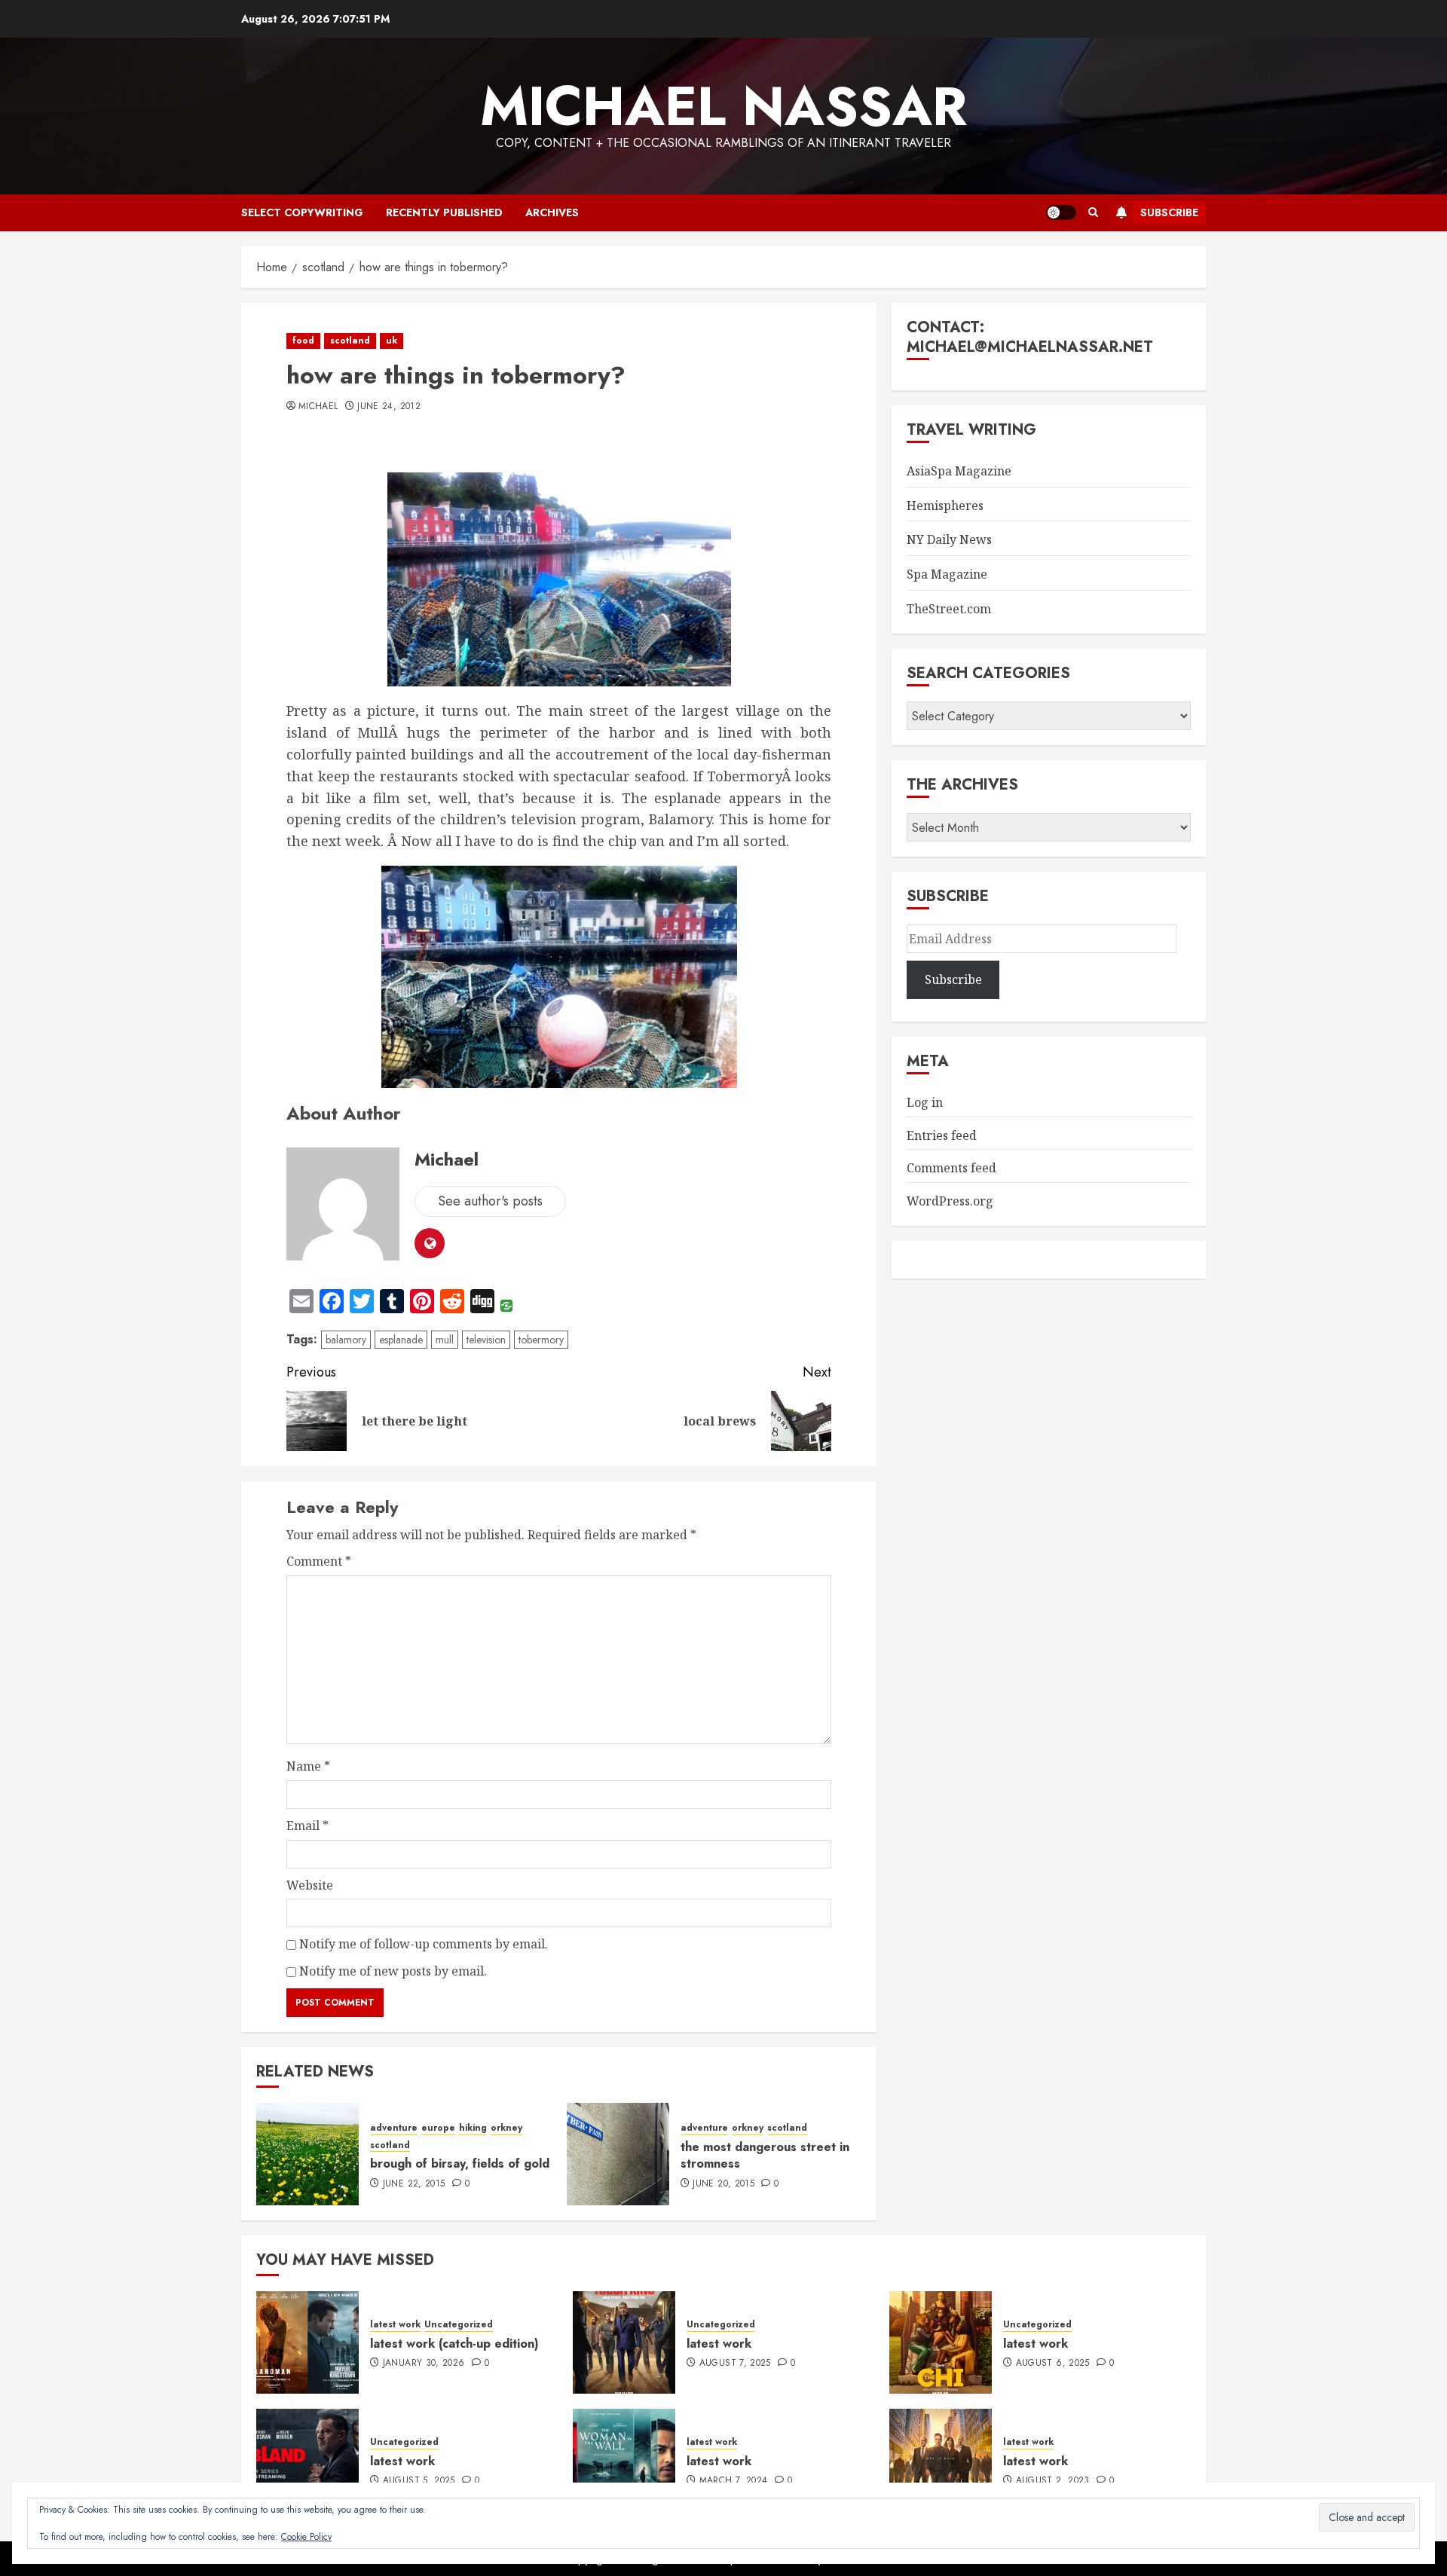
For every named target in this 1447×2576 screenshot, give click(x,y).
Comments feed (951, 1168)
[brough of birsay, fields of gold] (307, 2154)
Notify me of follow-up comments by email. (424, 1944)
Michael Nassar (723, 106)
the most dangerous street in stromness (765, 2155)
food (303, 341)
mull (445, 1340)
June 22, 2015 (414, 2184)
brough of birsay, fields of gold (460, 2163)
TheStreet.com (949, 609)
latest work (395, 2325)
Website (310, 1885)
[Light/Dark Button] (1061, 212)
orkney (506, 2128)
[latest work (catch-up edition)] (307, 2342)
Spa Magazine (947, 574)
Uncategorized (459, 2325)
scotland (350, 341)
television (486, 1340)
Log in (925, 1102)
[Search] (1093, 212)
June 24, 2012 (389, 407)
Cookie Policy (306, 2537)
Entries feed (942, 1135)
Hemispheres (945, 506)
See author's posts (490, 1201)
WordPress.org (950, 1201)
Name (308, 1766)
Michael (318, 407)
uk (392, 341)
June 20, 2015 (723, 2184)
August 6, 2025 (1053, 2364)
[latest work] (624, 2342)
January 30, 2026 (424, 2364)
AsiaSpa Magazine (959, 471)
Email (307, 1826)
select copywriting (302, 212)
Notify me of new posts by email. (393, 1971)
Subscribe (1169, 212)
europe (438, 2128)
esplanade (401, 1340)
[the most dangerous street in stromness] (618, 2154)
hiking (473, 2128)
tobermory (541, 1340)
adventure (394, 2128)
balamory (346, 1340)
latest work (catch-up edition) (454, 2344)
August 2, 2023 (1053, 2481)
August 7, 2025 (735, 2364)
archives (552, 212)
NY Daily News (949, 539)
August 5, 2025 (419, 2481)
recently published (444, 212)
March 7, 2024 (734, 2481)
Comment (319, 1561)
